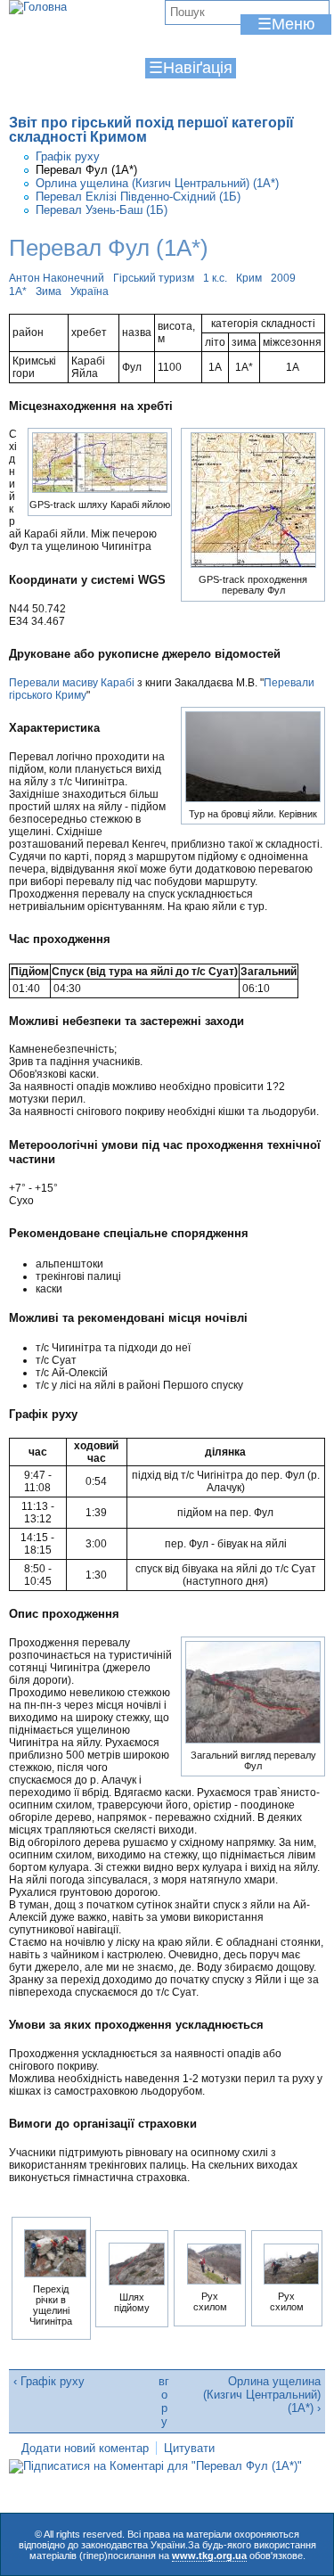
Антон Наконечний (57, 278)
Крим (249, 278)
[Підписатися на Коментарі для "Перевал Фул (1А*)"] (155, 2466)
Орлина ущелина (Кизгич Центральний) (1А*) (157, 183)
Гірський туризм (154, 278)
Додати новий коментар (85, 2448)
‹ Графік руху (49, 2381)
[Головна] (38, 7)
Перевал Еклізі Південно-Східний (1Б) (138, 197)
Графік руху (68, 156)
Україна (90, 291)
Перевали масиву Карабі (72, 683)
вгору (164, 2401)
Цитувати (189, 2448)
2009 (283, 278)
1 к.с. (215, 278)
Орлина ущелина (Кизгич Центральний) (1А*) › (262, 2395)
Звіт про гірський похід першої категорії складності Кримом (151, 130)
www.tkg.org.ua (209, 2555)
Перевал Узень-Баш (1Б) (102, 210)
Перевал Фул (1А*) (86, 170)
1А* (18, 291)
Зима (49, 291)
